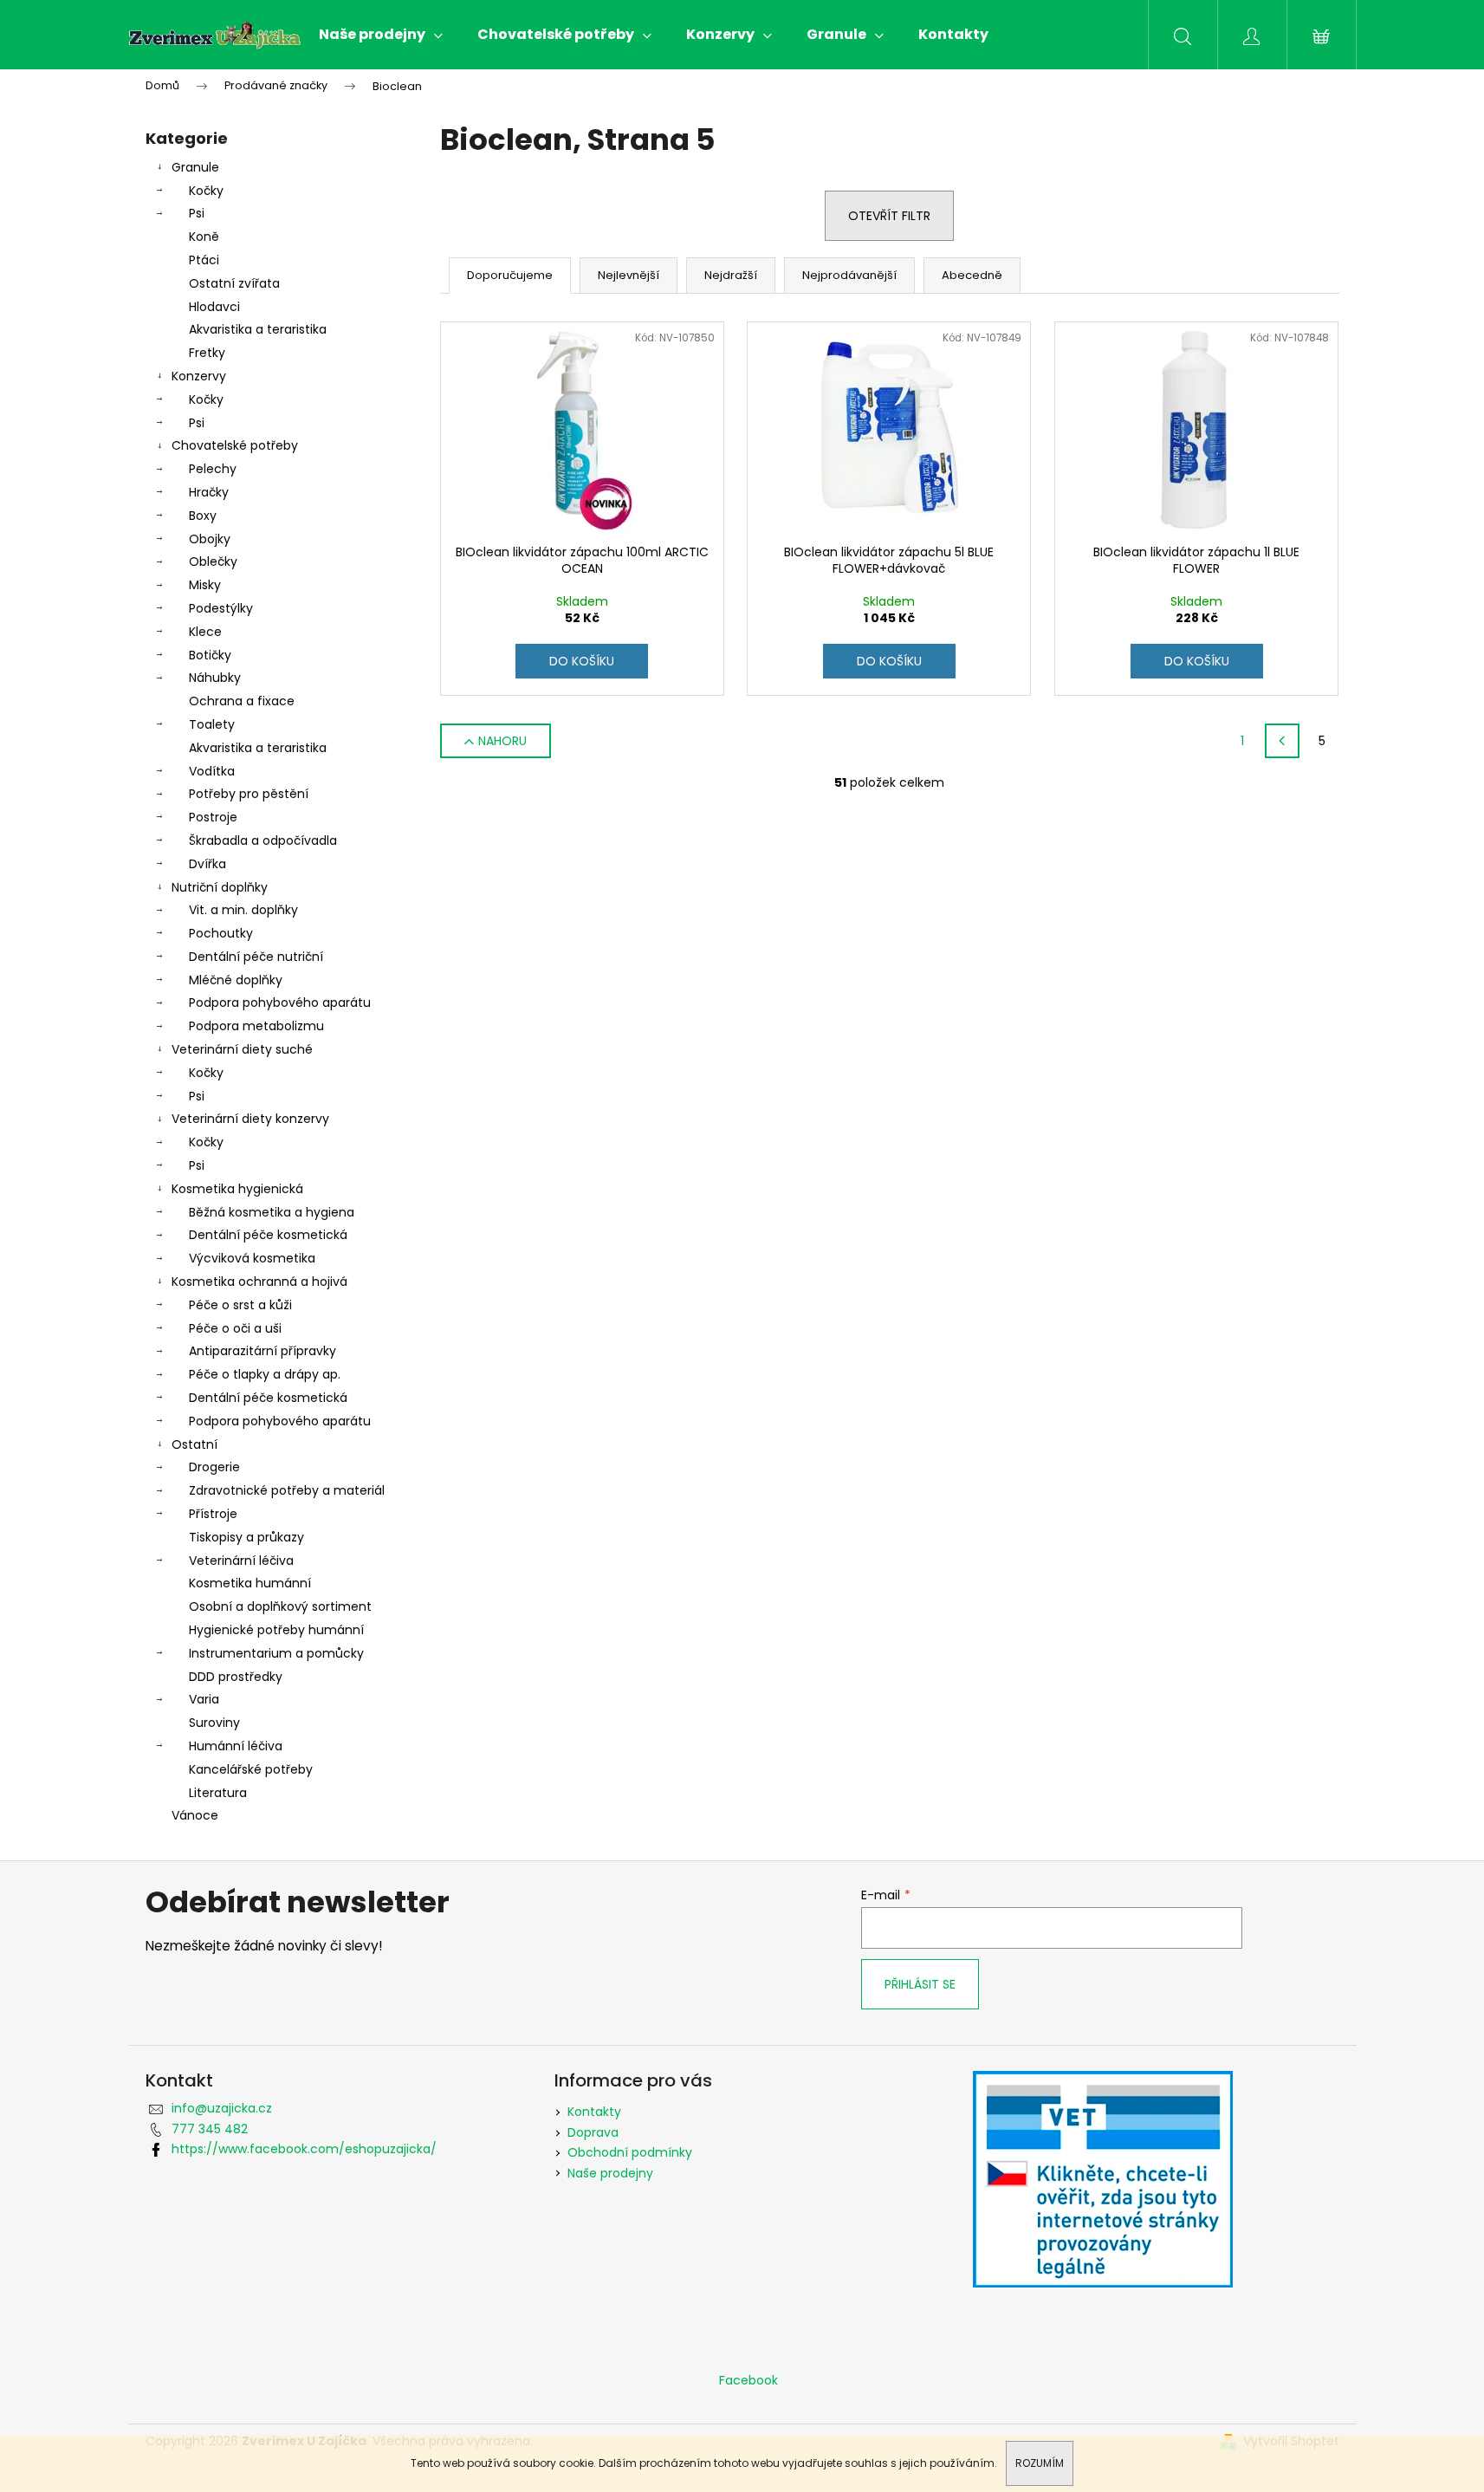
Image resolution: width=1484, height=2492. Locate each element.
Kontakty (594, 2112)
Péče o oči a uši (235, 1328)
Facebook (748, 2380)
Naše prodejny (610, 2173)
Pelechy (213, 469)
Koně (204, 237)
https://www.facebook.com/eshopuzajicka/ (304, 2149)
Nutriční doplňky (220, 887)
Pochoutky (221, 933)
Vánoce (195, 1815)
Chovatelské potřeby (235, 445)
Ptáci (204, 260)
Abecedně (972, 275)
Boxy (203, 516)
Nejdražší (731, 275)
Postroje (213, 817)
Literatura (218, 1793)
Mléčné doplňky (236, 980)
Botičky (210, 655)
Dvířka (207, 864)
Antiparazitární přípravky (262, 1351)
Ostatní (194, 1444)
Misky (205, 585)
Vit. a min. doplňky (243, 910)
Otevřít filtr (889, 216)
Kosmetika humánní (250, 1583)
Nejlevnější (629, 275)
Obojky (210, 539)
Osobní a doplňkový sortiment (280, 1606)
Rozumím (1040, 2463)
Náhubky (215, 678)
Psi (197, 213)
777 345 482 (210, 2129)
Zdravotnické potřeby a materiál (287, 1490)
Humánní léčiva (236, 1746)
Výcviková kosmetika (252, 1258)
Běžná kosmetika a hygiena (272, 1212)
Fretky (207, 353)
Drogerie (214, 1467)
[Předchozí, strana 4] (1282, 741)
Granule (195, 167)
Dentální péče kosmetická (268, 1235)
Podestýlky (221, 608)
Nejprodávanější (849, 275)
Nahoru (502, 741)
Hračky (209, 492)
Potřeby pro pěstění (249, 794)
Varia (204, 1699)
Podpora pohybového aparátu (280, 1003)
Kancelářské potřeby (251, 1769)
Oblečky (213, 561)
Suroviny (214, 1723)
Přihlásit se (920, 1984)
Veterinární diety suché (242, 1049)
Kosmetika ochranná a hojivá (259, 1282)
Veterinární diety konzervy (250, 1119)
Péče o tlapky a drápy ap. (265, 1374)
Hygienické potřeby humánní (276, 1630)
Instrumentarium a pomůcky (276, 1653)
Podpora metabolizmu (256, 1026)
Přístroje (213, 1514)
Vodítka (212, 771)
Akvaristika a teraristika (258, 329)
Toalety (212, 724)
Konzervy (199, 376)
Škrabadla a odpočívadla (263, 840)
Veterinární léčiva (241, 1561)
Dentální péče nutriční (256, 957)
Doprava (593, 2132)
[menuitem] (381, 35)
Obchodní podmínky (630, 2152)
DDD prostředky (236, 1677)
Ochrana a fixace (242, 701)
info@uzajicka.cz (222, 2108)
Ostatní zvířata (234, 283)
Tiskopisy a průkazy (246, 1537)
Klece (205, 632)
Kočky (206, 191)
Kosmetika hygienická (237, 1189)
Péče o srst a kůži (240, 1305)
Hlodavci (214, 307)
